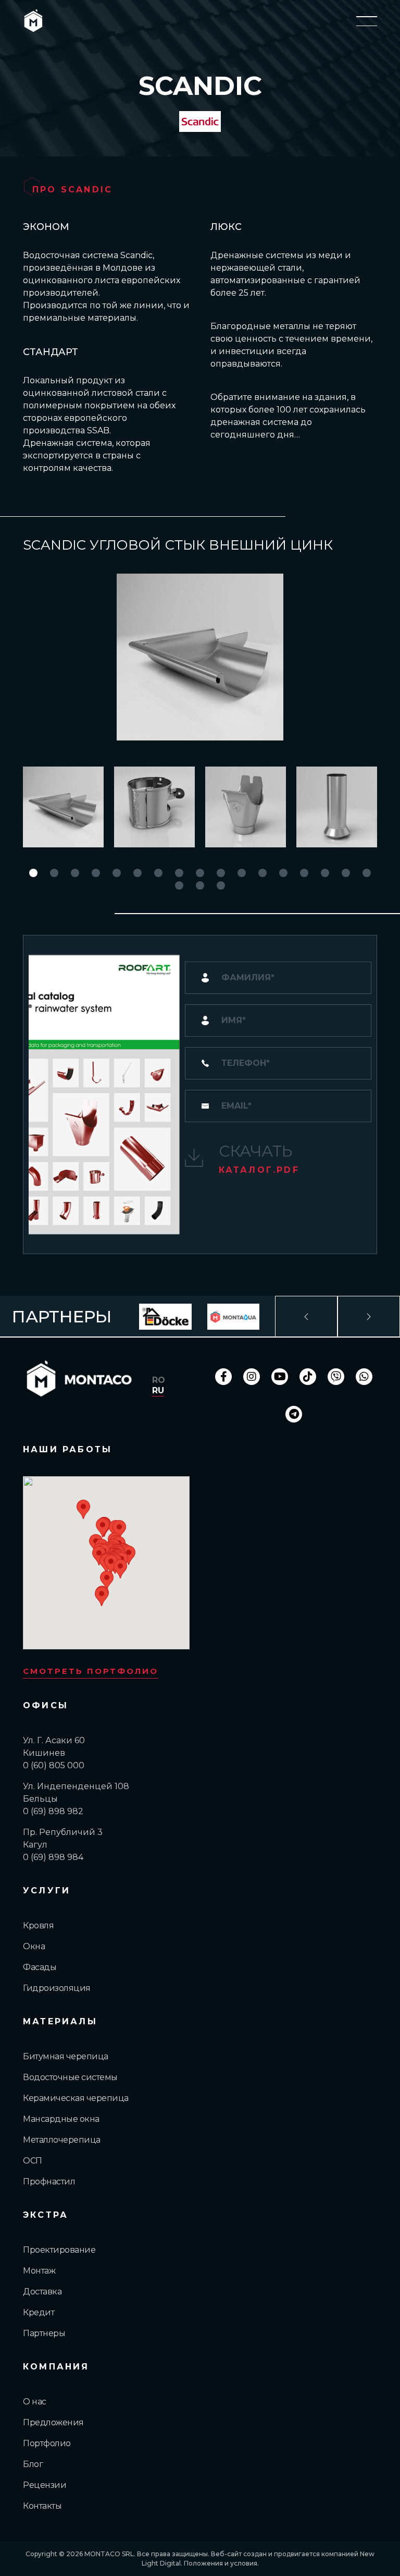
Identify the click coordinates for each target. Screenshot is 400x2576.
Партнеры (44, 2333)
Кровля (38, 1925)
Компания (56, 2367)
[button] (33, 873)
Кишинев (44, 1753)
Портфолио (47, 2443)
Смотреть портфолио (91, 1671)
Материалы (60, 2021)
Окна (34, 1946)
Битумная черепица (66, 2056)
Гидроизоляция (57, 1988)
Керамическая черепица (76, 2098)
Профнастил (49, 2182)
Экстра (46, 2215)
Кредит (39, 2312)
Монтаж (39, 2271)
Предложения (53, 2422)
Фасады (40, 1967)
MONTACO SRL (109, 2554)
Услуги (47, 1891)
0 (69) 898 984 (53, 1857)
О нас (35, 2402)
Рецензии (45, 2485)
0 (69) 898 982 (53, 1811)
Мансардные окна (61, 2119)
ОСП (33, 2161)
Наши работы (67, 1449)
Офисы (46, 1705)
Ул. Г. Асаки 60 (54, 1740)
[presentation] (306, 1317)
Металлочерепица (62, 2140)
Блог (33, 2464)
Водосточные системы (70, 2077)
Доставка (42, 2292)
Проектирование (59, 2250)
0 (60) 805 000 (54, 1765)
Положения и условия (221, 2563)
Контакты (42, 2506)
